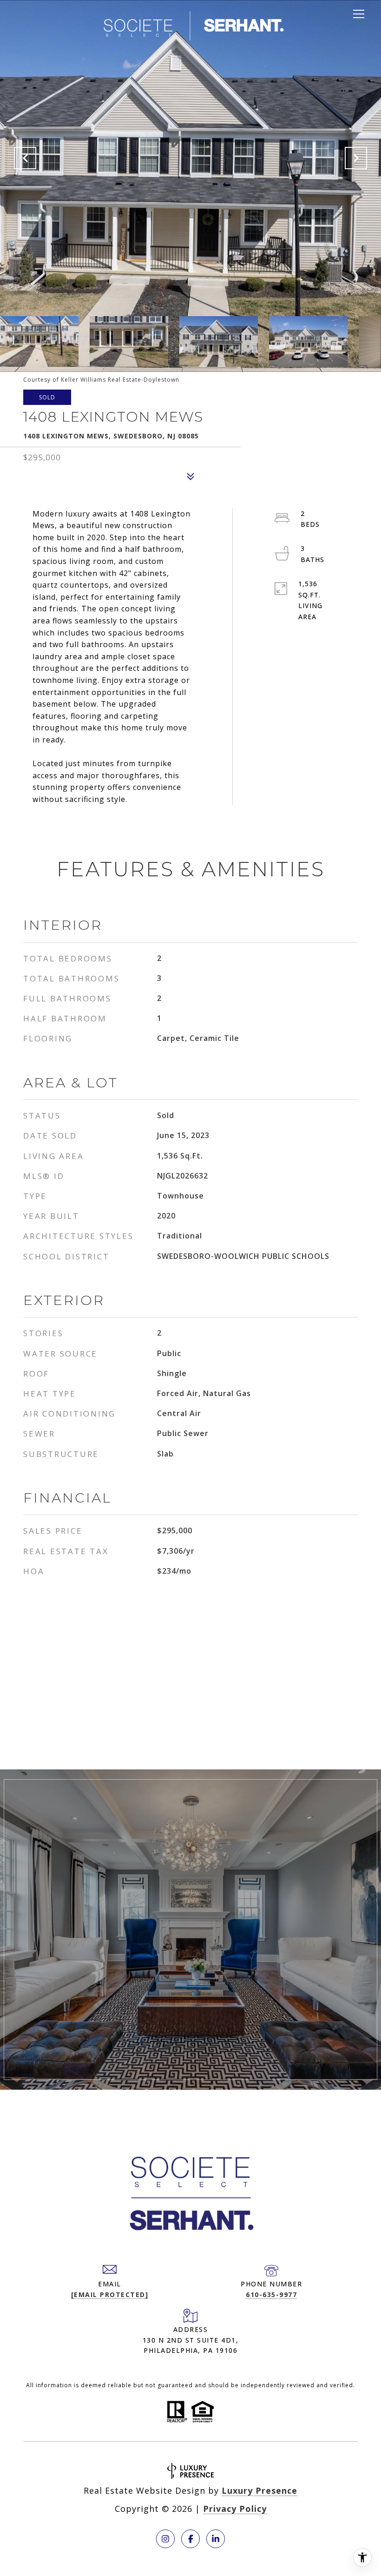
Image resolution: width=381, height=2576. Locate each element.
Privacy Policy (235, 2509)
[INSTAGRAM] (165, 2539)
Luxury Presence (259, 2490)
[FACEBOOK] (190, 2539)
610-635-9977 (271, 2295)
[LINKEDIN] (216, 2539)
